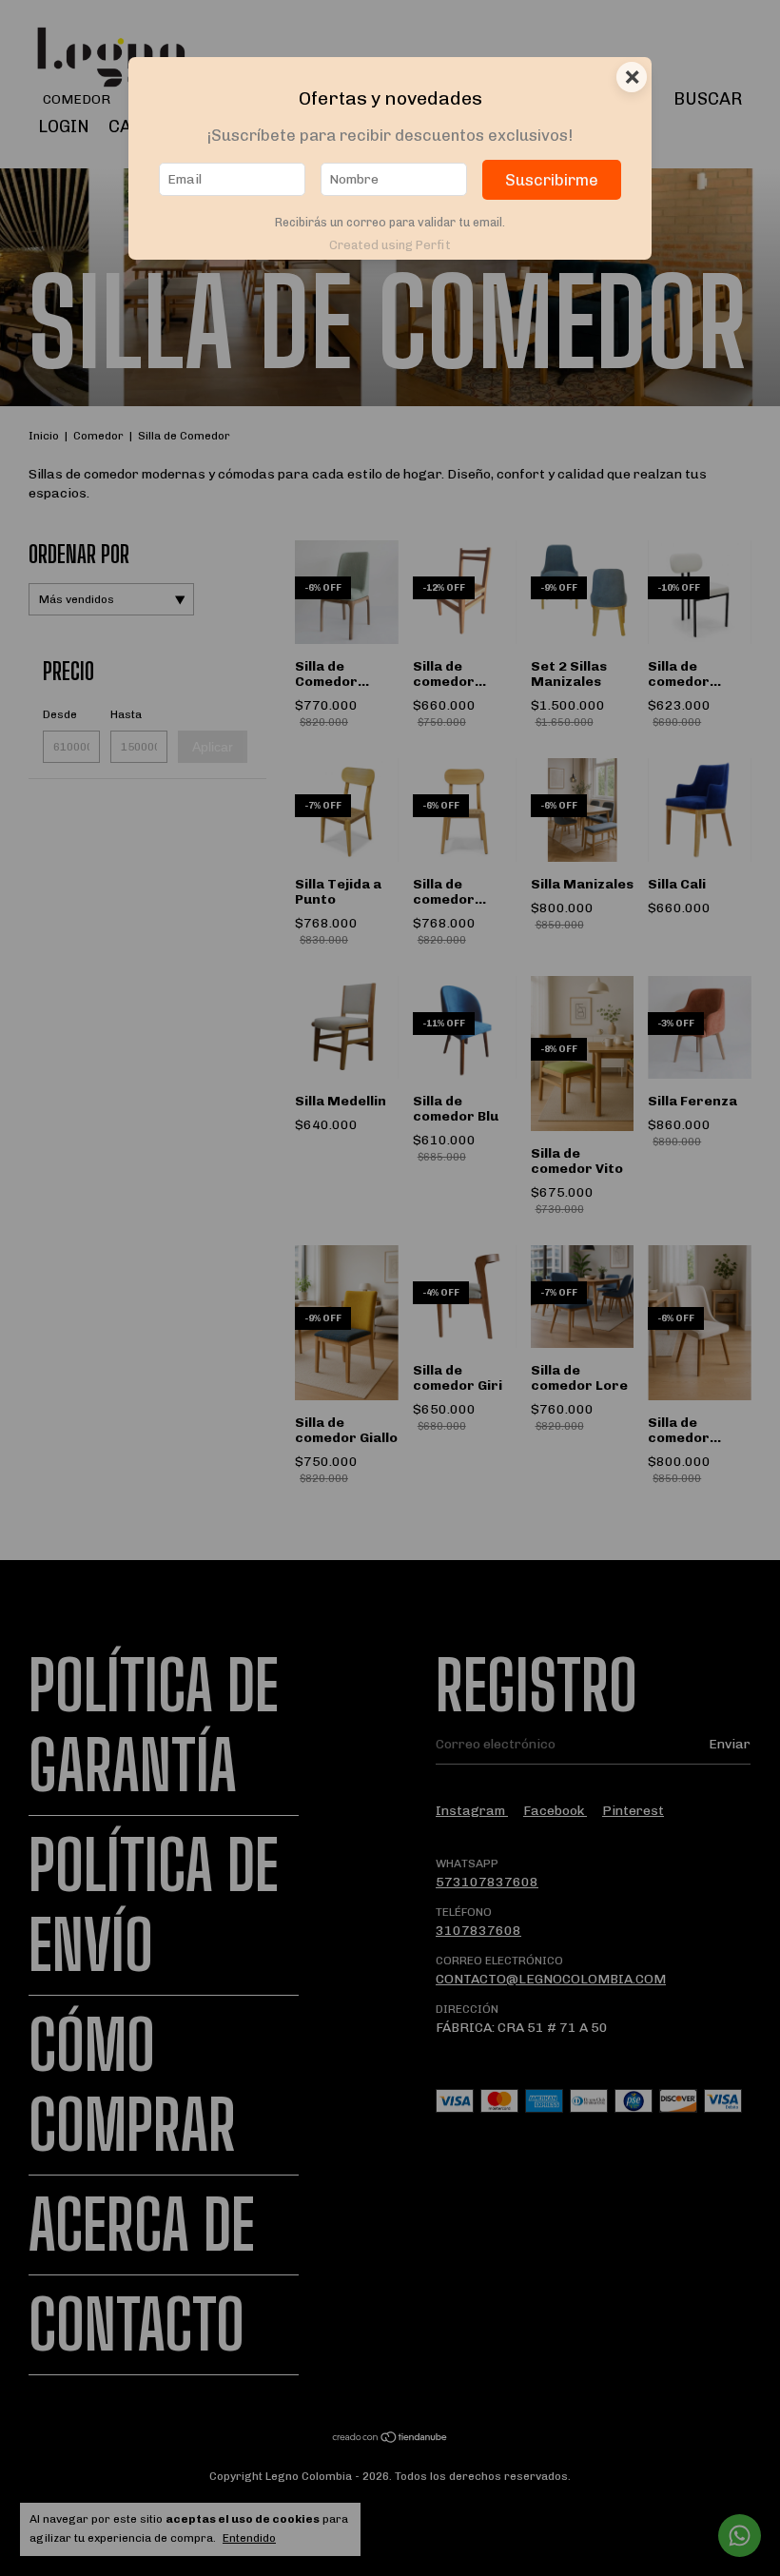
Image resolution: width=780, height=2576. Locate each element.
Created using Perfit (390, 245)
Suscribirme (552, 180)
